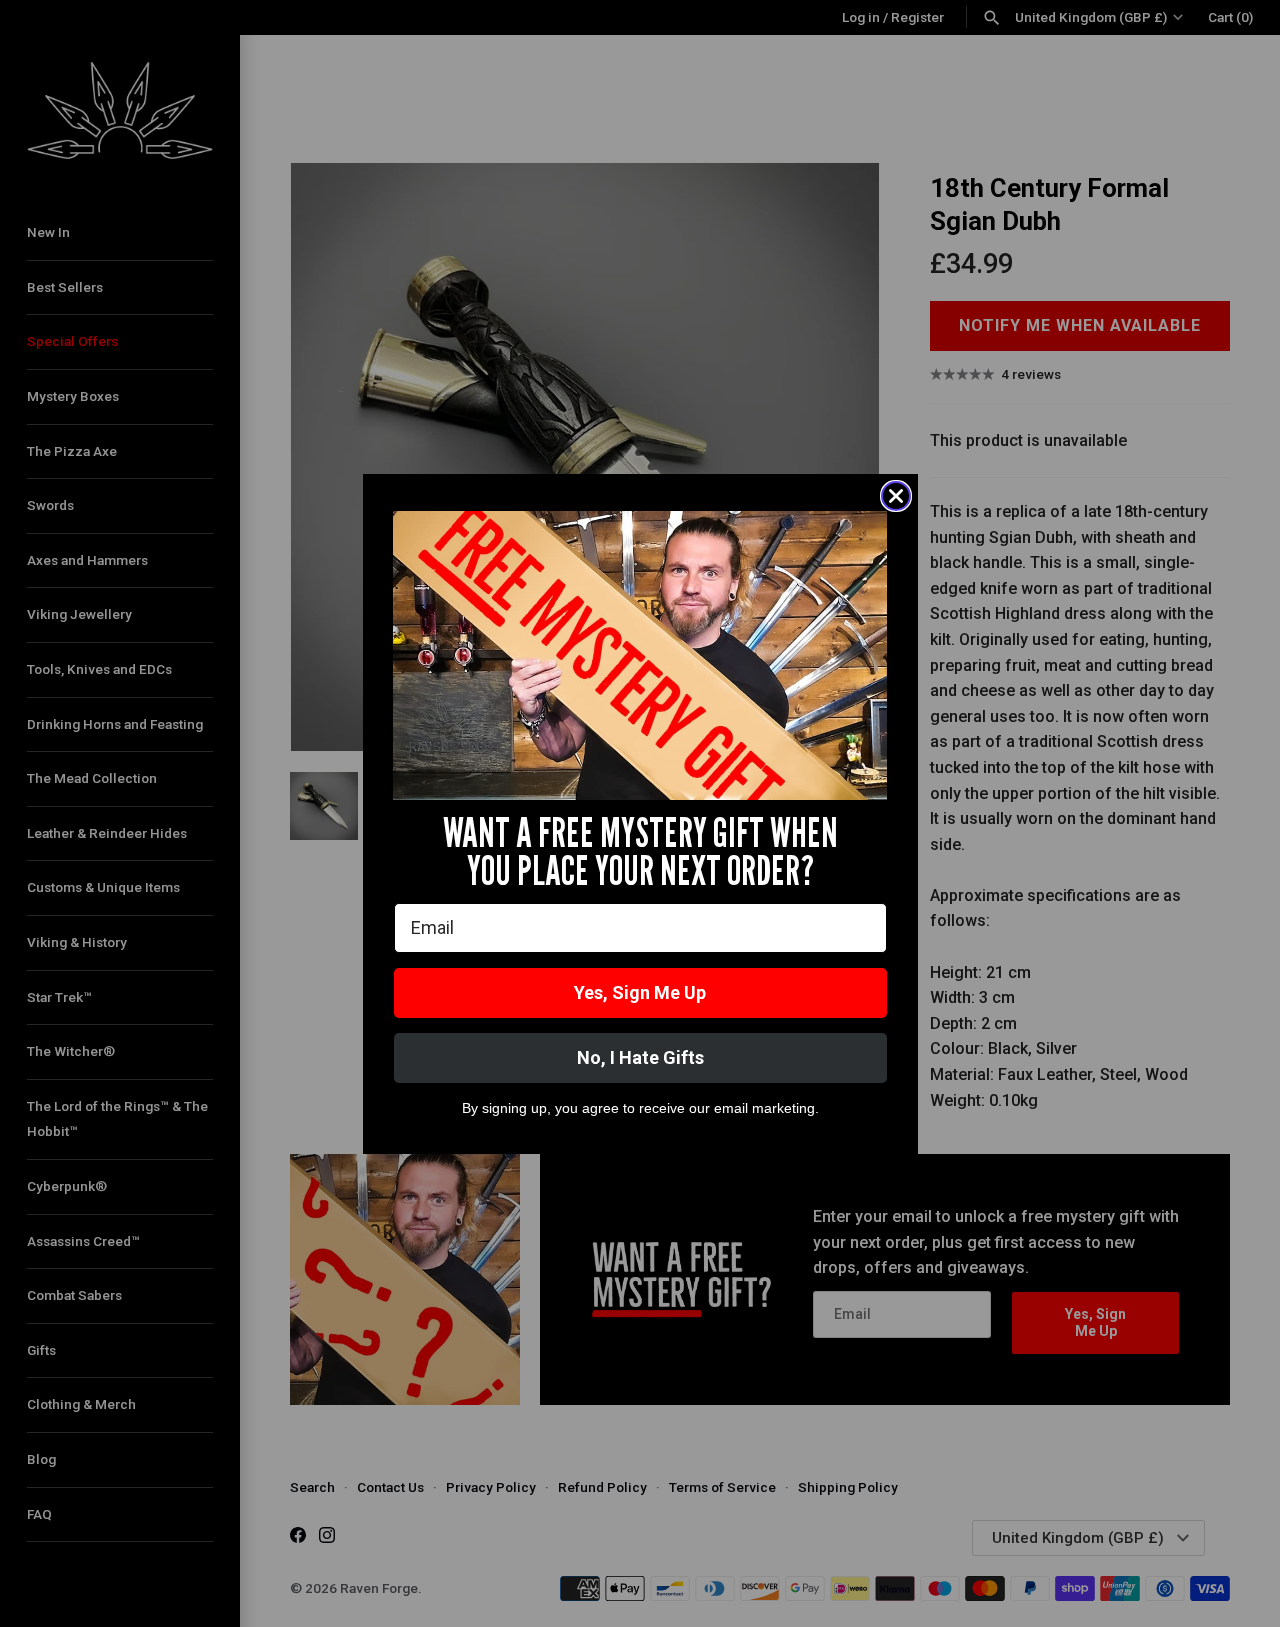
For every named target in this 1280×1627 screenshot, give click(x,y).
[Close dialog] (896, 496)
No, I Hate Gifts (640, 1057)
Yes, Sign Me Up (640, 992)
